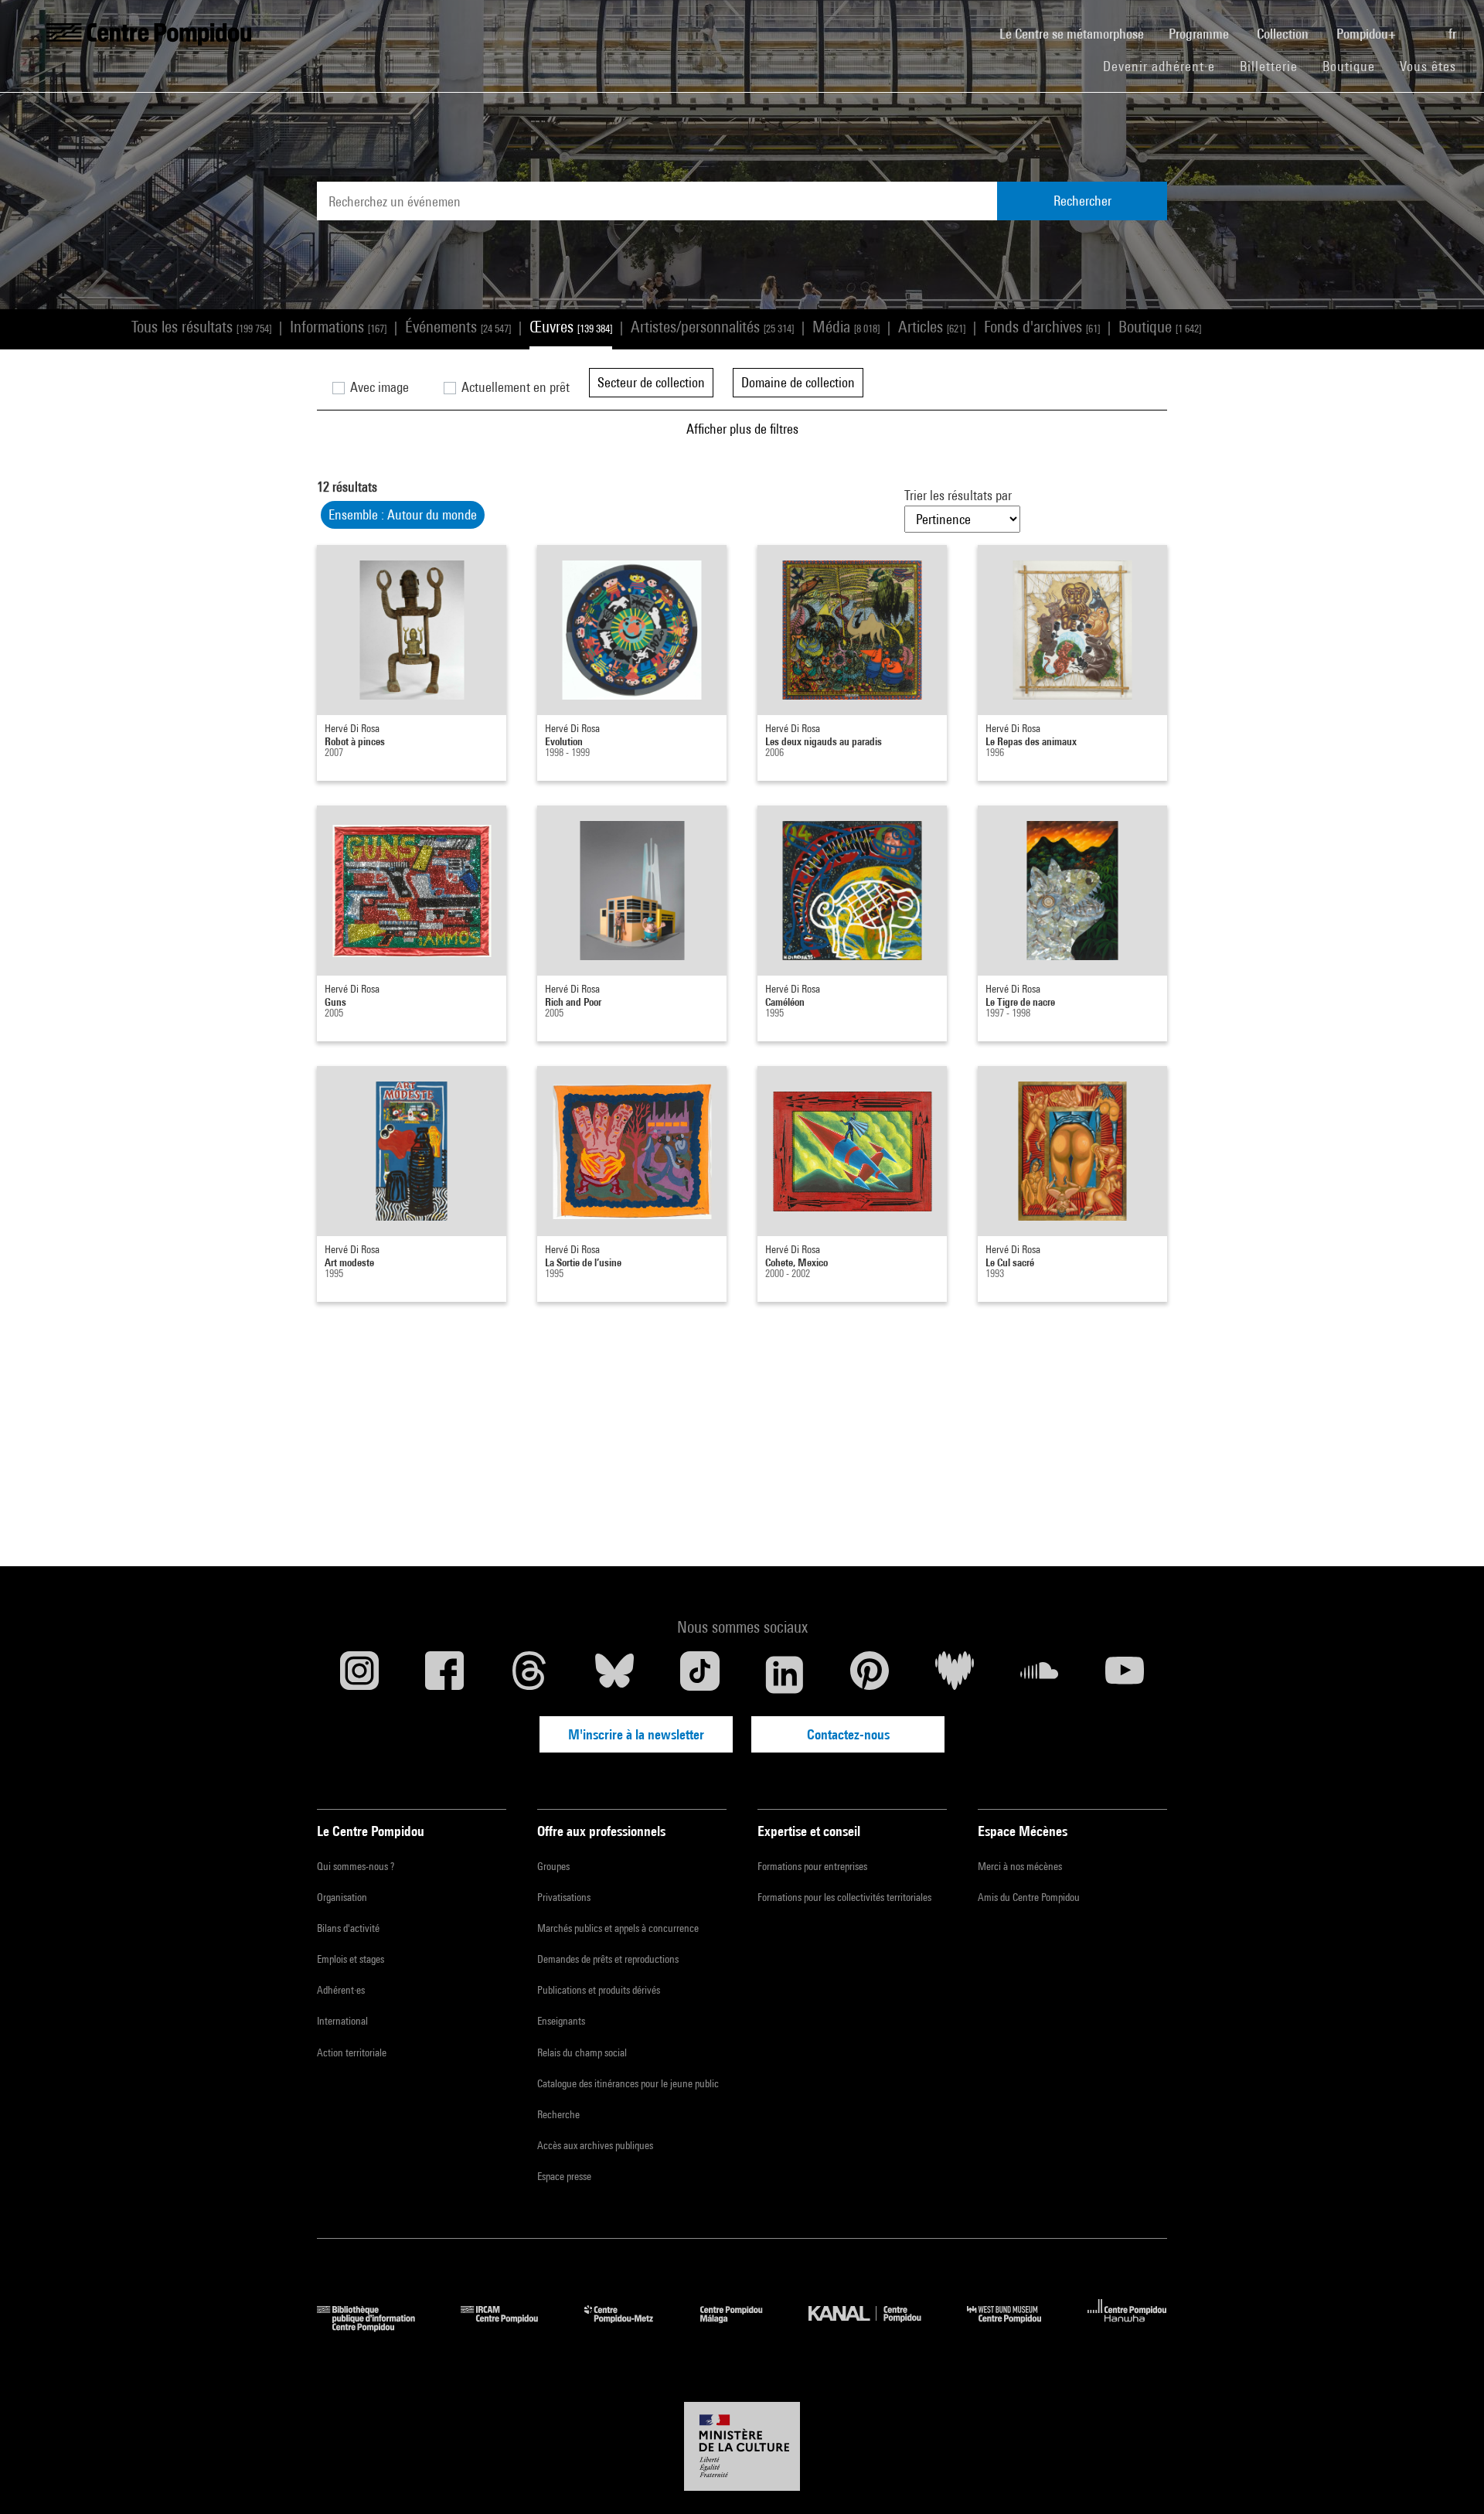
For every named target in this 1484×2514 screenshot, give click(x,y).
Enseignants (561, 2021)
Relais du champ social (582, 2052)
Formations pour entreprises (812, 1866)
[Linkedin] (785, 1674)
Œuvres (571, 327)
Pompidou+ (1368, 34)
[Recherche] (1424, 26)
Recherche (558, 2114)
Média (846, 327)
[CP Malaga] (743, 2327)
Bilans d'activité (348, 1928)
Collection (1284, 34)
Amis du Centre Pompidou (1029, 1897)
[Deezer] (955, 1674)
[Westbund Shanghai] (1016, 2327)
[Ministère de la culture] (742, 2447)
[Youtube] (1125, 1674)
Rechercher (1082, 201)
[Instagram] (359, 1674)
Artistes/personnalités (712, 327)
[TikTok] (699, 1674)
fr (1454, 34)
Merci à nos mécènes (1020, 1866)
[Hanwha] (1127, 2327)
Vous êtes (1430, 66)
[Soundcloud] (1040, 1674)
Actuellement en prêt (514, 387)
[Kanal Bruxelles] (876, 2327)
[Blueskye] (614, 1674)
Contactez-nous (848, 1734)
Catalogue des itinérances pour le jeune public (628, 2083)
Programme (1200, 34)
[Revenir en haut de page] (1448, 2478)
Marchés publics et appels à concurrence (618, 1928)
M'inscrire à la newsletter (636, 1734)
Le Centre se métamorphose (1078, 33)
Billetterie (1269, 66)
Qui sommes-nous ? (356, 1866)
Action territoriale (352, 2052)
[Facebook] (444, 1674)
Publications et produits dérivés (599, 1990)
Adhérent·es (341, 1990)
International (342, 2021)
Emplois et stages (351, 1959)
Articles (932, 327)
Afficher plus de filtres (742, 429)
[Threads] (529, 1674)
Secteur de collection (651, 382)
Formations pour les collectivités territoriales (844, 1897)
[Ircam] (511, 2327)
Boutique (1355, 66)
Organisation (342, 1897)
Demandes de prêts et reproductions (608, 1959)
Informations (338, 327)
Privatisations (564, 1897)
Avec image (378, 387)
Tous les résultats (201, 327)
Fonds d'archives (1042, 327)
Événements (458, 327)
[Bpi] (377, 2327)
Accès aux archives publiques (595, 2145)
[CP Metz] (630, 2327)
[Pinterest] (870, 1674)
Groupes (553, 1866)
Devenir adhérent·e (1165, 66)
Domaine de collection (798, 382)
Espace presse (564, 2176)
